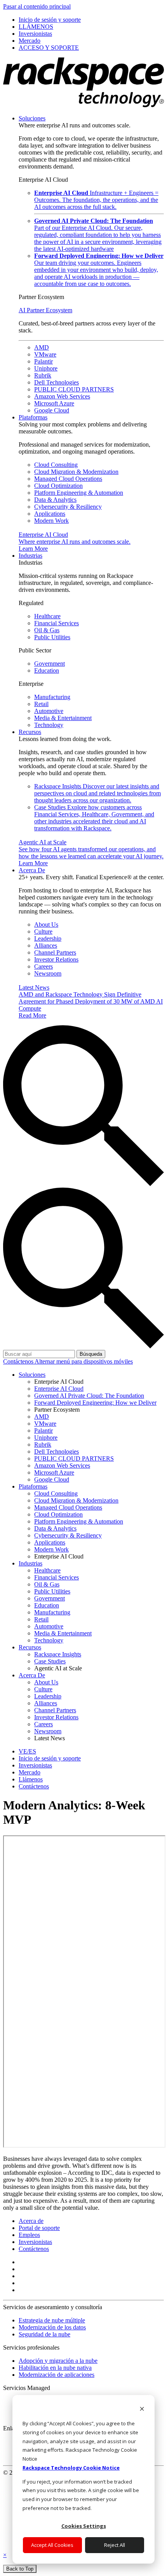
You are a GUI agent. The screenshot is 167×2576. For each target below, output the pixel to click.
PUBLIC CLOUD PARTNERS (74, 389)
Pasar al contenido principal (37, 6)
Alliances (46, 945)
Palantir (43, 361)
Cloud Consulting (56, 465)
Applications (50, 514)
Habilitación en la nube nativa (55, 2368)
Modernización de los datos (52, 2327)
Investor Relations (56, 959)
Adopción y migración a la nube (58, 2361)
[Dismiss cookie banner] (142, 2410)
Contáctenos (19, 1361)
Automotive (49, 711)
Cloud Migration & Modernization (76, 472)
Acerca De (32, 870)
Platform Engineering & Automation (79, 493)
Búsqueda (91, 1354)
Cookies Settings (84, 2526)
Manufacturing (52, 697)
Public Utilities (52, 637)
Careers (43, 966)
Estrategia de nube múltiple (52, 2320)
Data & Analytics (55, 500)
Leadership (48, 938)
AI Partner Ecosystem (45, 310)
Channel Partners (55, 952)
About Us (46, 924)
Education (47, 671)
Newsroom (48, 973)
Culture (43, 931)
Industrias (30, 556)
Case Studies (94, 818)
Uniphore (46, 368)
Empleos (29, 2235)
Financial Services (57, 623)
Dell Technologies (57, 382)
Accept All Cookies (52, 2545)
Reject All (115, 2545)
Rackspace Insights (97, 793)
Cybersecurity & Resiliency (68, 507)
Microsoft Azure (54, 403)
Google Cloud (52, 410)
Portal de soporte (39, 2228)
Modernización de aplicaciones (57, 2375)
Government (50, 664)
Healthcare (47, 616)
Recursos (30, 732)
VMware (45, 354)
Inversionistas (35, 2242)
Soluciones (32, 118)
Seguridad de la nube (44, 2334)
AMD (42, 347)
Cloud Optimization (58, 486)
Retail (41, 704)
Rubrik (43, 375)
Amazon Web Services (62, 396)
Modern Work (51, 521)
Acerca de (31, 2221)
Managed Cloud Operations (68, 479)
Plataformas (33, 417)
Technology (49, 725)
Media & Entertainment (63, 718)
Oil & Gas (47, 630)
